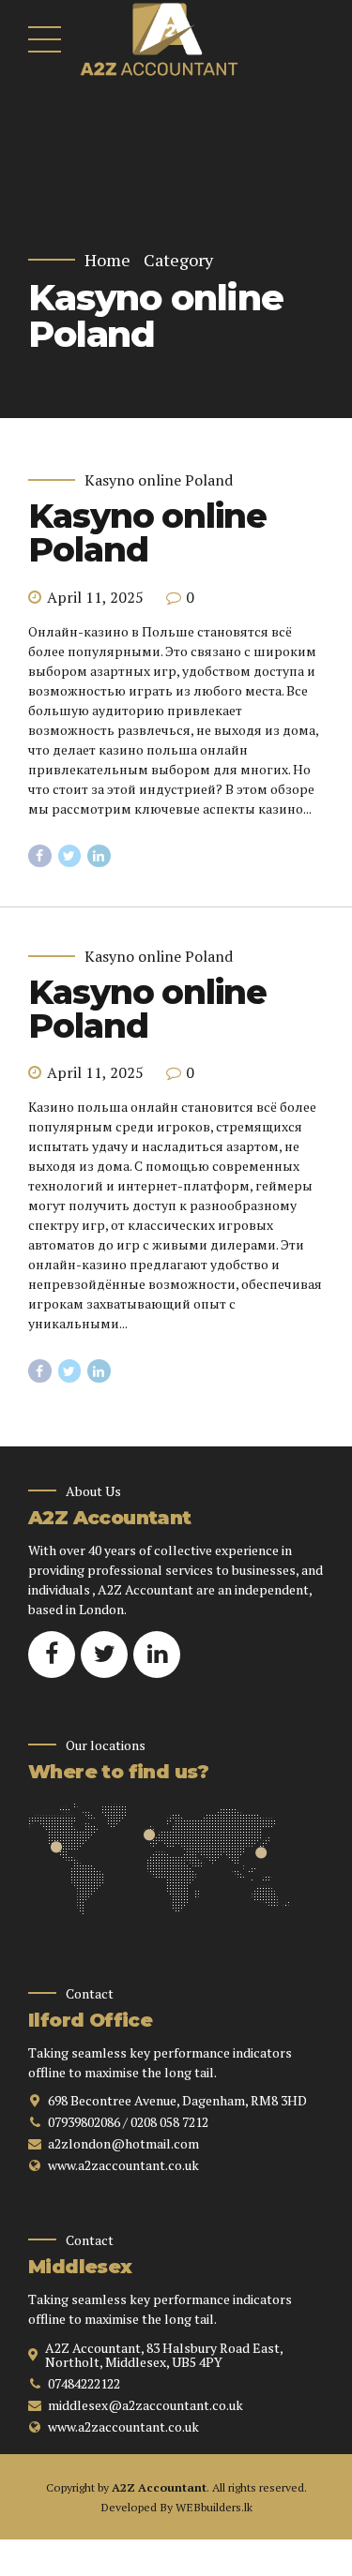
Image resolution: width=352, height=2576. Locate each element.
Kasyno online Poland (159, 480)
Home (107, 260)
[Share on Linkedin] (99, 856)
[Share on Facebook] (40, 856)
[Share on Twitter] (70, 856)
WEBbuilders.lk (214, 2507)
